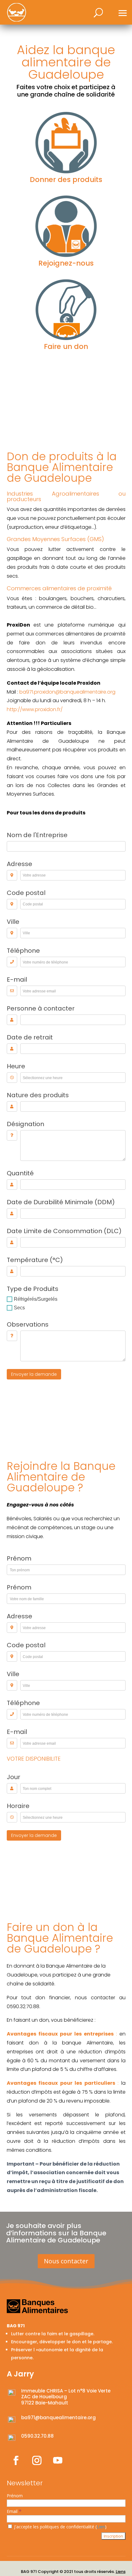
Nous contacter (66, 2261)
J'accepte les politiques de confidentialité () (60, 2527)
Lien (101, 2527)
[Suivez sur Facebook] (16, 2460)
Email (14, 2511)
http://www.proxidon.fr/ (35, 709)
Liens (121, 2572)
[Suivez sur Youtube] (58, 2460)
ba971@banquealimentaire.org (58, 2418)
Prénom (15, 2496)
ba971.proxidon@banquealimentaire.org (67, 692)
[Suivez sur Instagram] (37, 2460)
